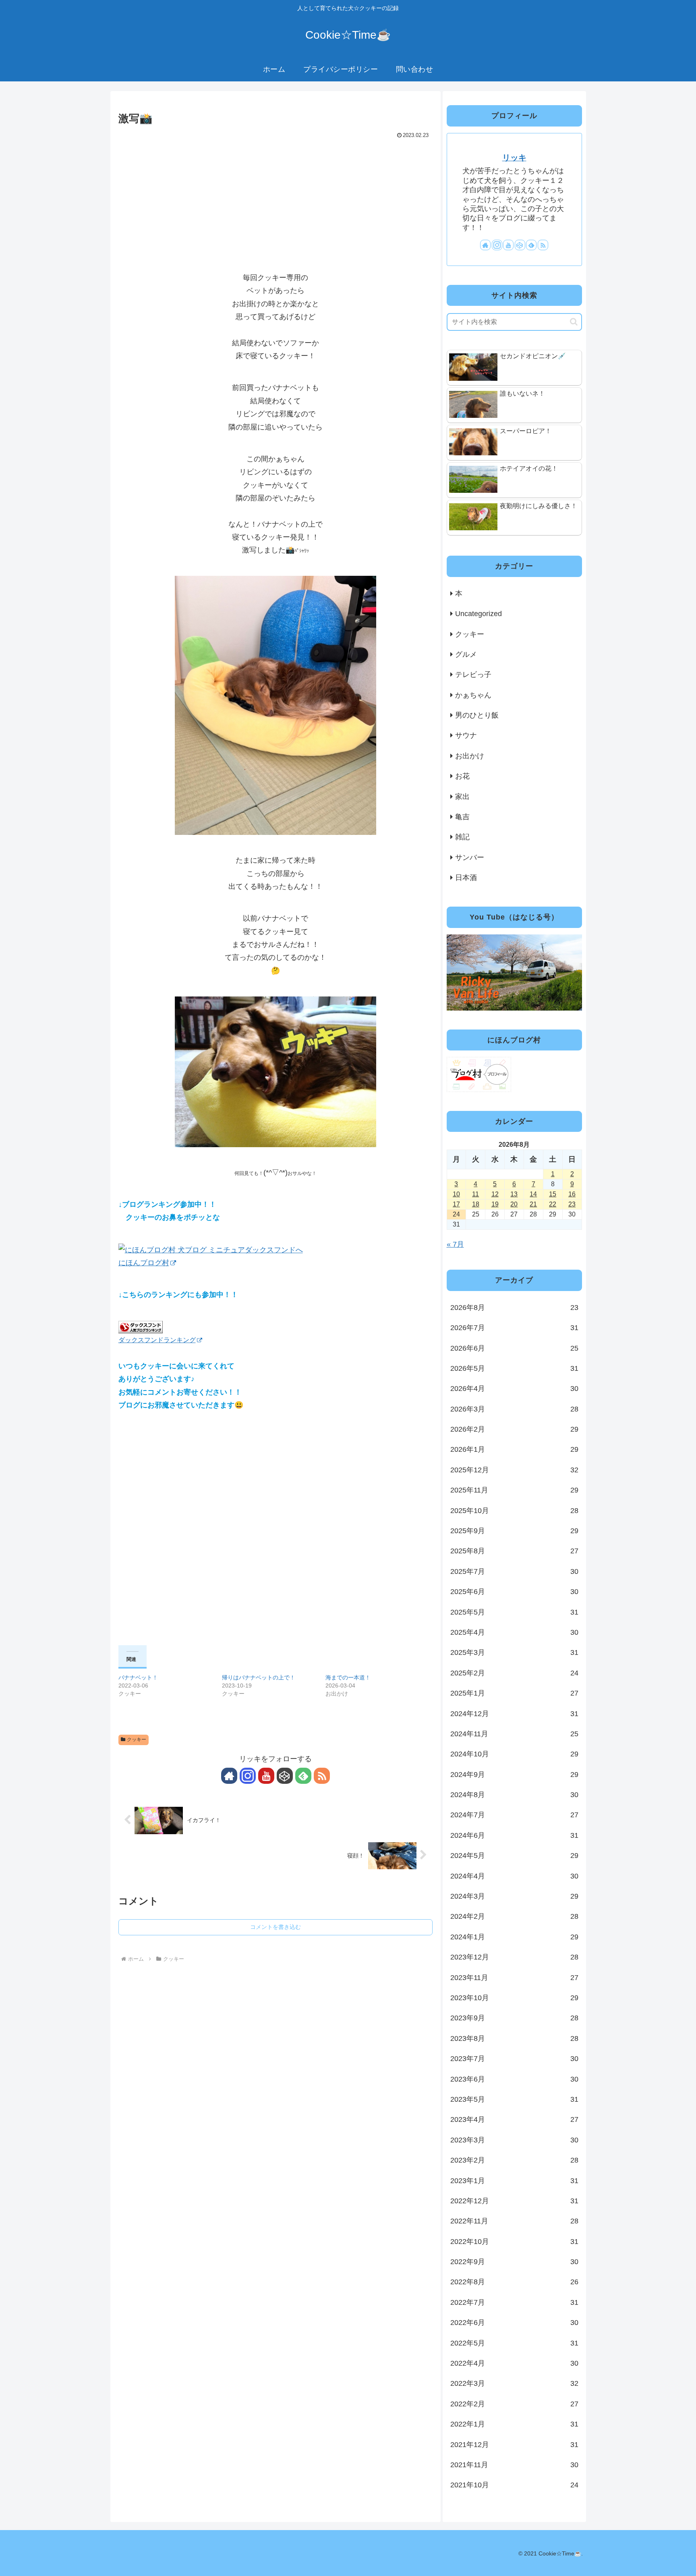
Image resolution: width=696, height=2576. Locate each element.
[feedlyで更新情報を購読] (303, 1776)
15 (553, 1194)
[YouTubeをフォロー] (266, 1776)
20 (514, 1204)
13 (514, 1194)
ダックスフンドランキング (157, 1340)
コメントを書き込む (275, 1927)
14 (533, 1194)
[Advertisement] (275, 201)
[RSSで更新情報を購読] (322, 1776)
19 (495, 1204)
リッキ (514, 158)
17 (456, 1204)
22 (553, 1204)
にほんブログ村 (144, 1263)
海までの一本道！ (348, 1677)
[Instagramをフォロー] (248, 1776)
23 (572, 1204)
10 (456, 1194)
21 (533, 1204)
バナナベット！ (138, 1677)
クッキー (137, 1739)
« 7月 (455, 1244)
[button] (574, 322)
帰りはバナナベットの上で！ (259, 1677)
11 (475, 1194)
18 (476, 1204)
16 (572, 1194)
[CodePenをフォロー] (285, 1776)
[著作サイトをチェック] (229, 1776)
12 (495, 1194)
